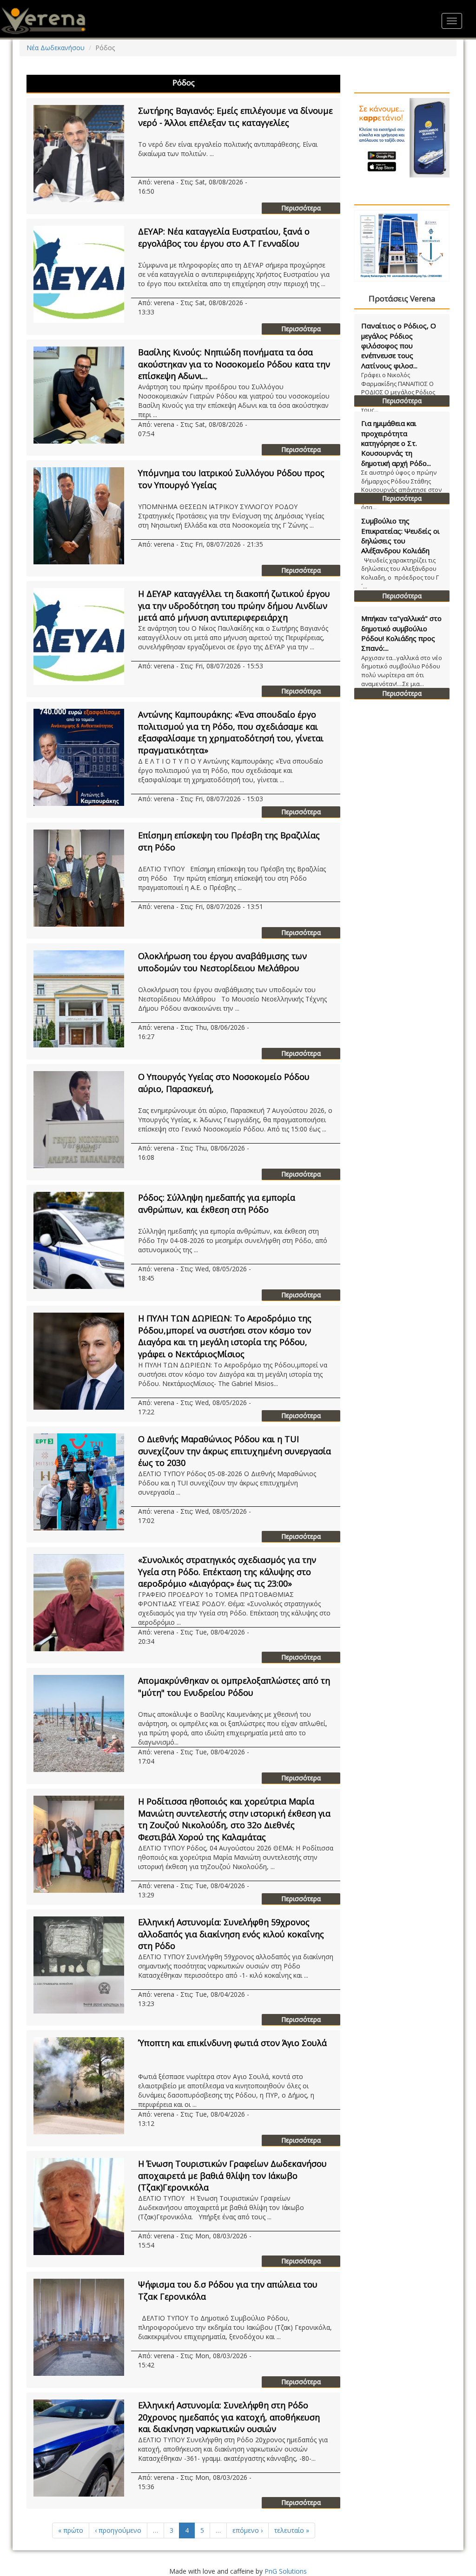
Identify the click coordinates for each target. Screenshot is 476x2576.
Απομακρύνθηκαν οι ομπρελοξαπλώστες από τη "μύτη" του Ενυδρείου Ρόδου (234, 1687)
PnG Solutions (286, 2571)
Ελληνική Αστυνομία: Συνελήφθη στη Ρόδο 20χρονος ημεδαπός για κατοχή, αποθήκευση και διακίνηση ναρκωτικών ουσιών (229, 2417)
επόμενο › (248, 2530)
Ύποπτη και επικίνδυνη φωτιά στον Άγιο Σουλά (232, 2043)
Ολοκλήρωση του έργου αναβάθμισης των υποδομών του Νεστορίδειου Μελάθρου (222, 962)
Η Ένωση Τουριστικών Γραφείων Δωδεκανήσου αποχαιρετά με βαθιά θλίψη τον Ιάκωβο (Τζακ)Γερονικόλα (232, 2175)
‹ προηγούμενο (118, 2530)
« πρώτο (71, 2530)
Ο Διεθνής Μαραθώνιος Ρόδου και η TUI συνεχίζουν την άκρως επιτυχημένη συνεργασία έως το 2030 (235, 1451)
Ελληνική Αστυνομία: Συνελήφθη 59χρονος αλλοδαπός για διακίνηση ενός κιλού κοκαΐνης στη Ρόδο (231, 1934)
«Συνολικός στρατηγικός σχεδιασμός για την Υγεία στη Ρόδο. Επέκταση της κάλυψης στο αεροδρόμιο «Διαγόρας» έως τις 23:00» (227, 1572)
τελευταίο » (292, 2530)
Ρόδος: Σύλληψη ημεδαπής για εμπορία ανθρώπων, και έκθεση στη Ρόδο (217, 1203)
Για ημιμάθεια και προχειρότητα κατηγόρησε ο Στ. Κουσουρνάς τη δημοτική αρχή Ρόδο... (396, 443)
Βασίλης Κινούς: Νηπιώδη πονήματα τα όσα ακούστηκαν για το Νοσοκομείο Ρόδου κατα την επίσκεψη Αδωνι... (234, 364)
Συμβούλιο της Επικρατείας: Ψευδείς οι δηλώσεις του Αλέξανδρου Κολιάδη (400, 536)
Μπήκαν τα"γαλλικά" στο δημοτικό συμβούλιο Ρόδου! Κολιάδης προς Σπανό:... (401, 633)
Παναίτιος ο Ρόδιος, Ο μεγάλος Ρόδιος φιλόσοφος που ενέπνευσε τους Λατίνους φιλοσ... (399, 346)
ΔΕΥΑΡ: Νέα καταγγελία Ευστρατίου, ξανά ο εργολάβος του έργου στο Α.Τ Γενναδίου (224, 237)
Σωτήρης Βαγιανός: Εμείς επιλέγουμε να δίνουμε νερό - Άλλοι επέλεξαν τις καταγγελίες (235, 117)
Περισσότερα (301, 208)
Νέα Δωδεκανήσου (56, 48)
